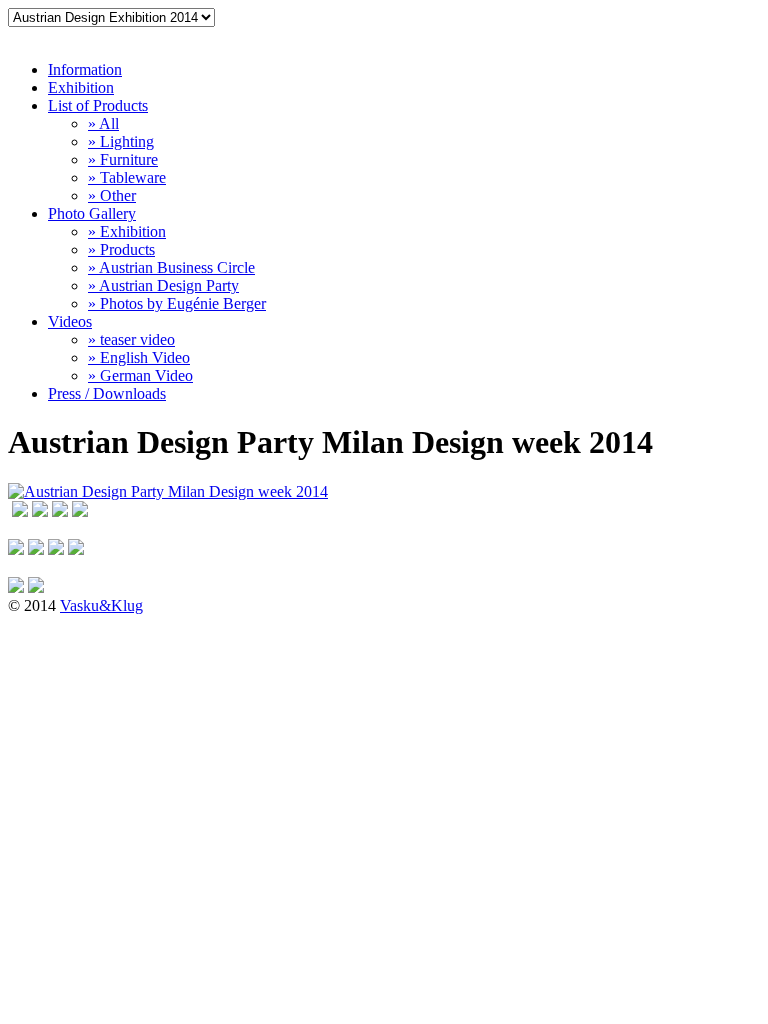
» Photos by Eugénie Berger (177, 303)
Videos (70, 321)
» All (103, 123)
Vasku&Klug (101, 605)
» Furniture (123, 159)
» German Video (140, 375)
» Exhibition (127, 231)
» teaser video (131, 339)
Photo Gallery (92, 213)
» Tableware (127, 177)
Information (85, 69)
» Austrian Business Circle (171, 267)
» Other (112, 195)
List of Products (98, 105)
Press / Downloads (107, 393)
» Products (121, 249)
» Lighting (121, 141)
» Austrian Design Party (163, 285)
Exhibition (81, 87)
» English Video (139, 357)
